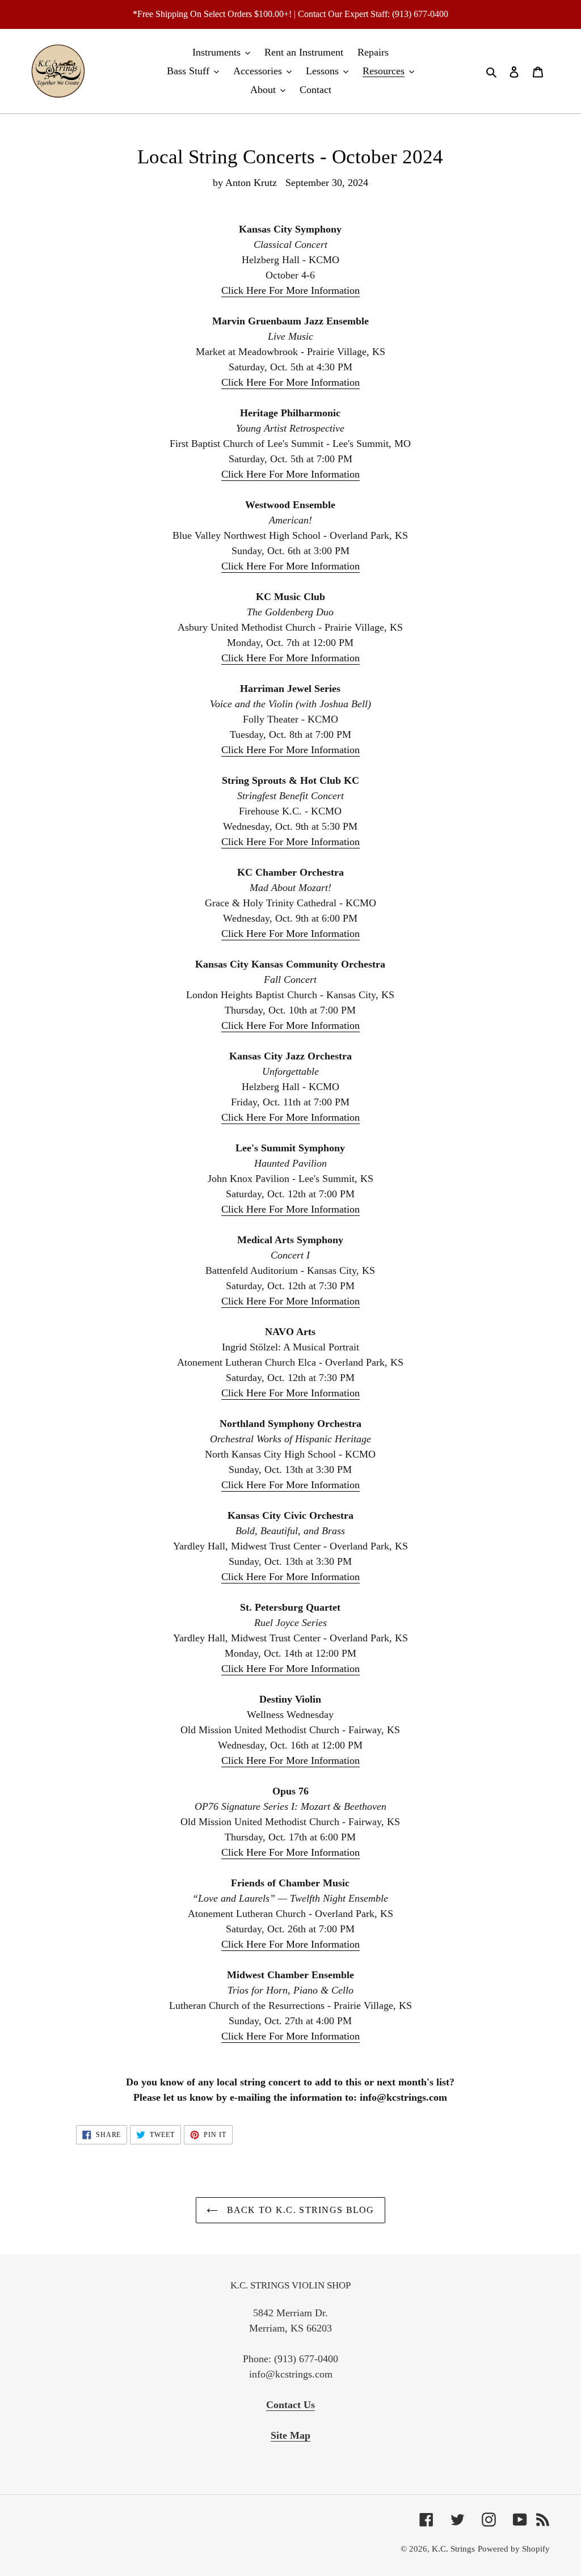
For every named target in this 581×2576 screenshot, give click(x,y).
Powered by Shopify (514, 2549)
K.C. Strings (453, 2549)
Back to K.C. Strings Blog (299, 2210)
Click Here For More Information (290, 290)
